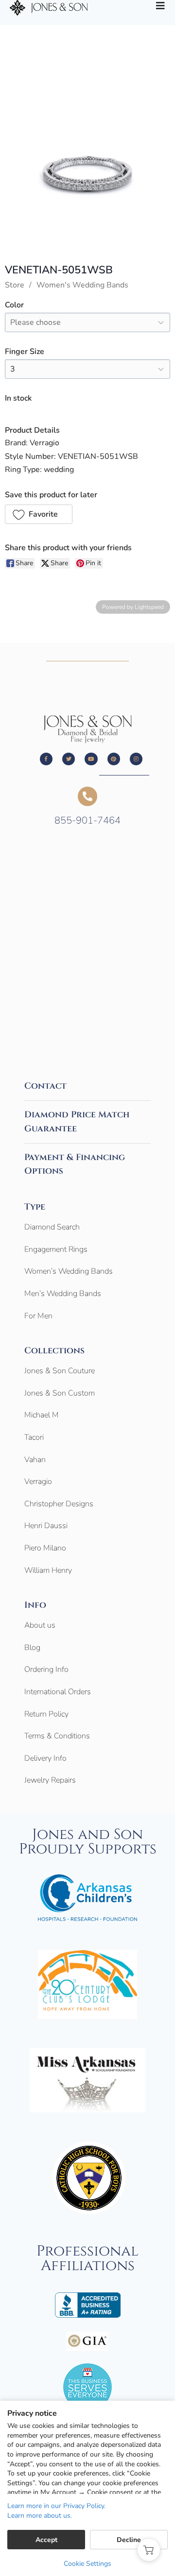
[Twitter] (69, 759)
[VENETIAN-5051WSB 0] (87, 166)
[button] (39, 514)
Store (15, 285)
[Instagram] (136, 759)
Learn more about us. (40, 2516)
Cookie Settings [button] (87, 2564)
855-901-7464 (87, 820)
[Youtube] (91, 759)
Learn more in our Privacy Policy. (56, 2506)
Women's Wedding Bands (82, 285)
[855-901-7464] (87, 796)
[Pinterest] (114, 759)
